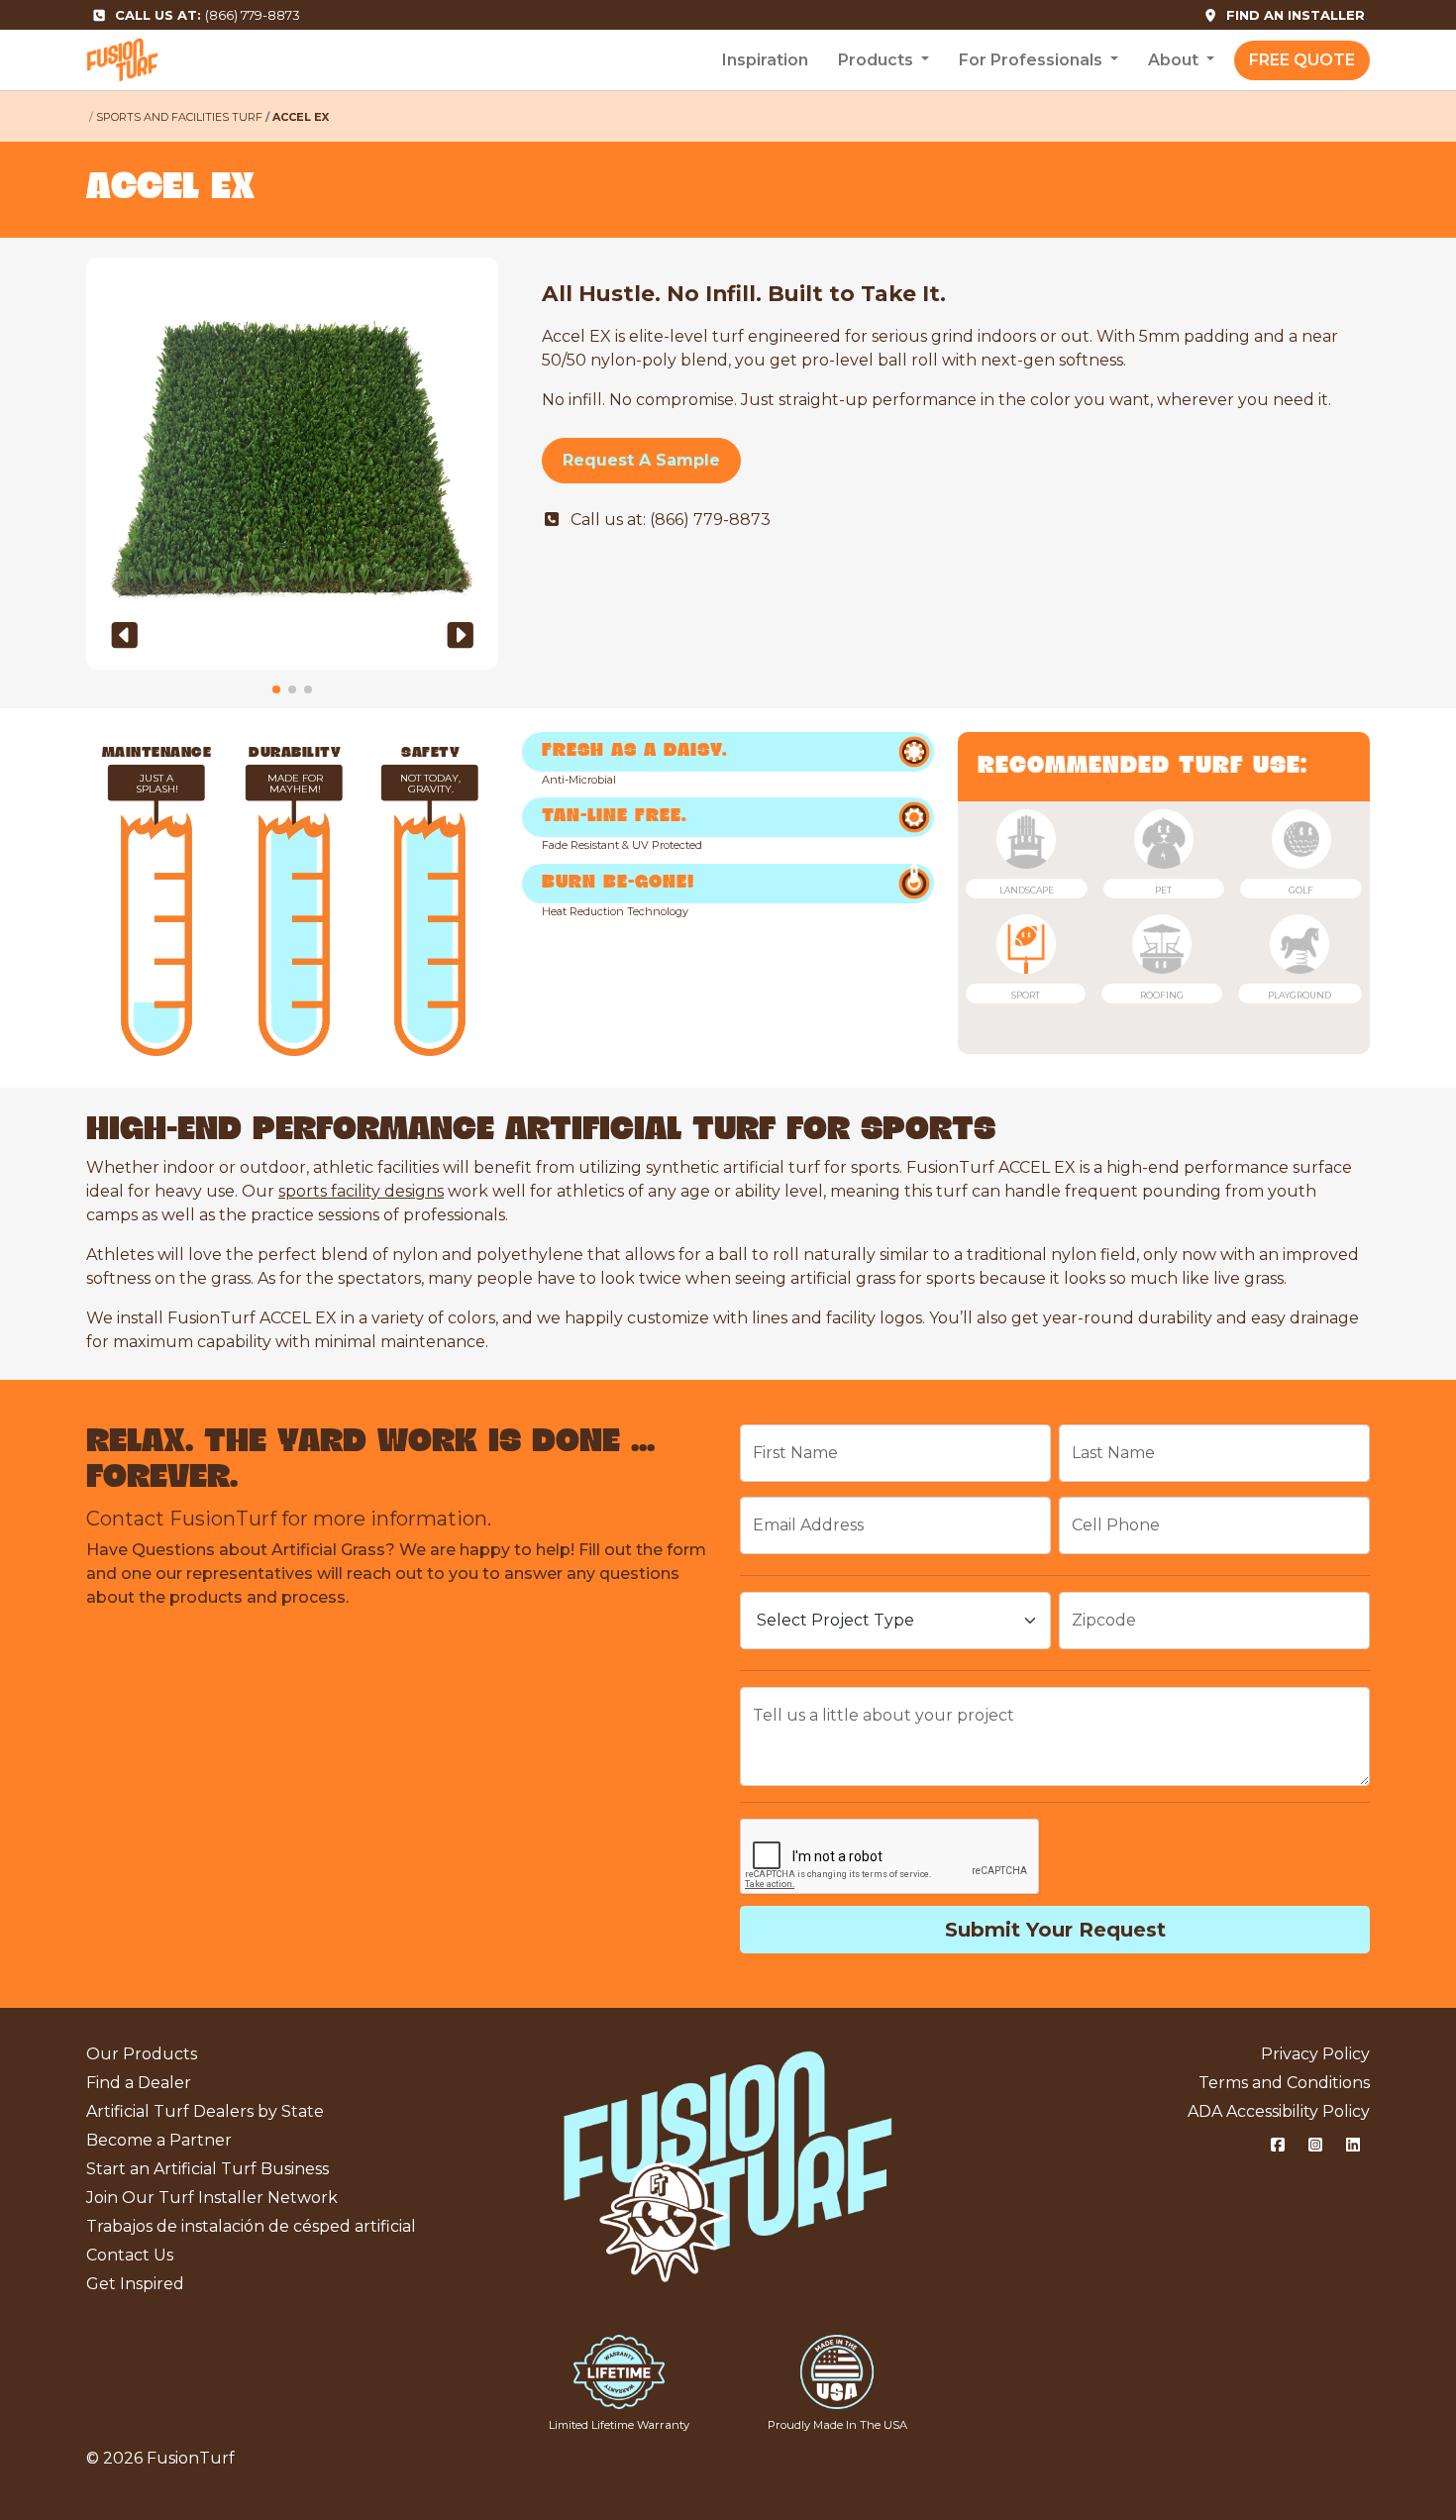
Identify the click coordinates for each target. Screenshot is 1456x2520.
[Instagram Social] (1315, 2146)
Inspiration (765, 60)
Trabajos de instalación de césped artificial (251, 2226)
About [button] (1175, 60)
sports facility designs (361, 1191)
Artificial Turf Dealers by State (205, 2111)
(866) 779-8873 (208, 15)
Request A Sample (641, 460)
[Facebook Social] (1278, 2146)
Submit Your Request (1055, 1930)
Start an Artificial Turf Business (208, 2169)
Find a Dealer (139, 2083)
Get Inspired (135, 2284)
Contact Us (130, 2255)
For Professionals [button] (1033, 60)
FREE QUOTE (1302, 60)
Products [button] (878, 60)
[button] (125, 635)
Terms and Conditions (1284, 2083)
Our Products (142, 2054)
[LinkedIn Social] (1353, 2146)
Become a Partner (159, 2140)
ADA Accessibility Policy (1279, 2111)
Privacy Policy (1315, 2054)
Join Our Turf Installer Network (212, 2198)
